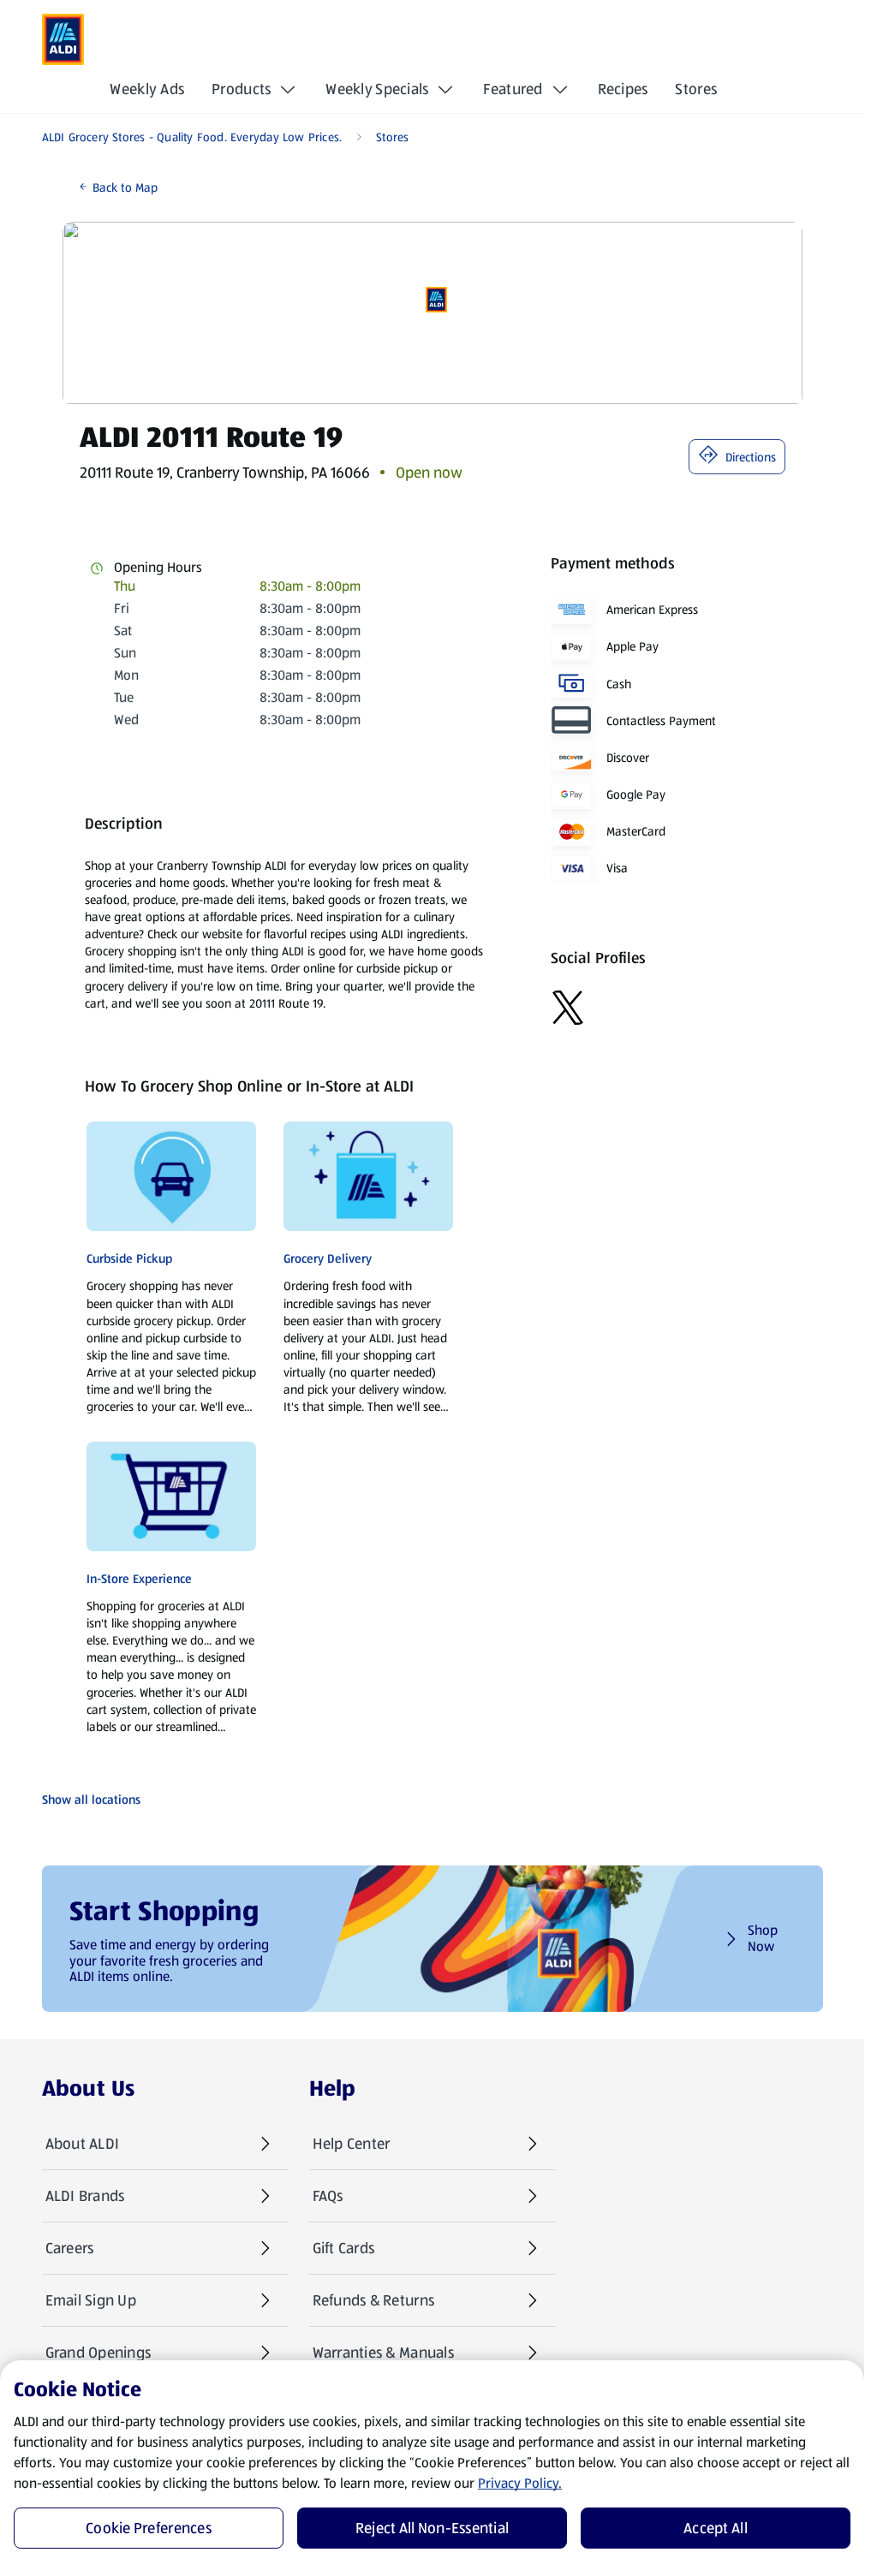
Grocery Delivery (328, 1258)
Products (241, 89)
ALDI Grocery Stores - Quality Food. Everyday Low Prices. (192, 137)
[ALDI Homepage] (63, 39)
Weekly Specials (377, 89)
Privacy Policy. (520, 2483)
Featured (513, 89)
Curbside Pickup (129, 1258)
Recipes (623, 89)
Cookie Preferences (149, 2528)
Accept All (716, 2528)
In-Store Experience (139, 1579)
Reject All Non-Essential (432, 2528)
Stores (696, 89)
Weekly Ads (147, 89)
